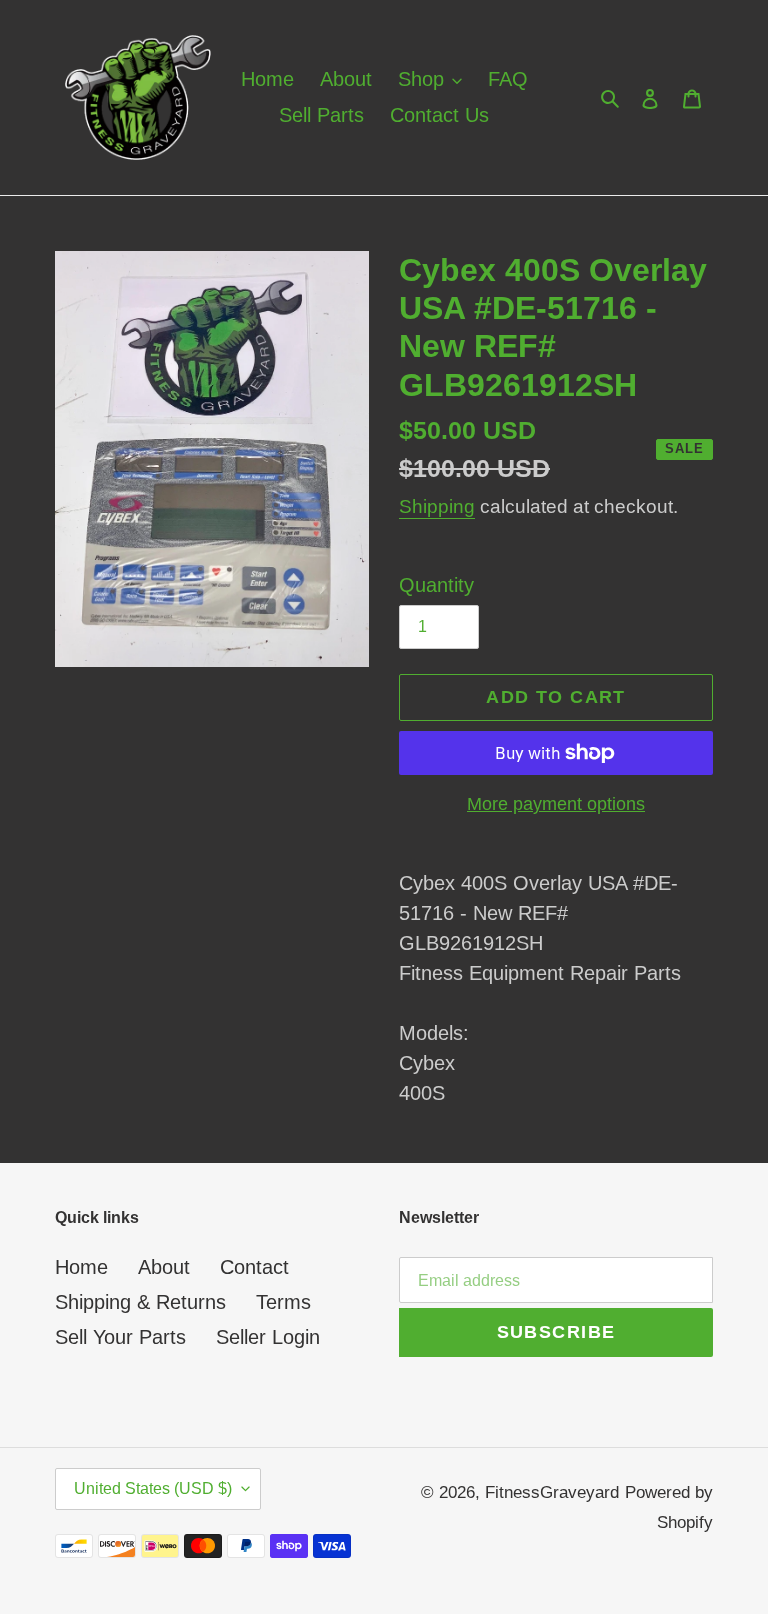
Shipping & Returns (140, 1302)
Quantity (436, 585)
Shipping (437, 506)
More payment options (556, 804)
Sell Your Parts (120, 1337)
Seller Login (268, 1337)
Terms (283, 1302)
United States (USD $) (153, 1488)
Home (81, 1267)
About (164, 1267)
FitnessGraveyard (552, 1492)
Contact (254, 1267)
